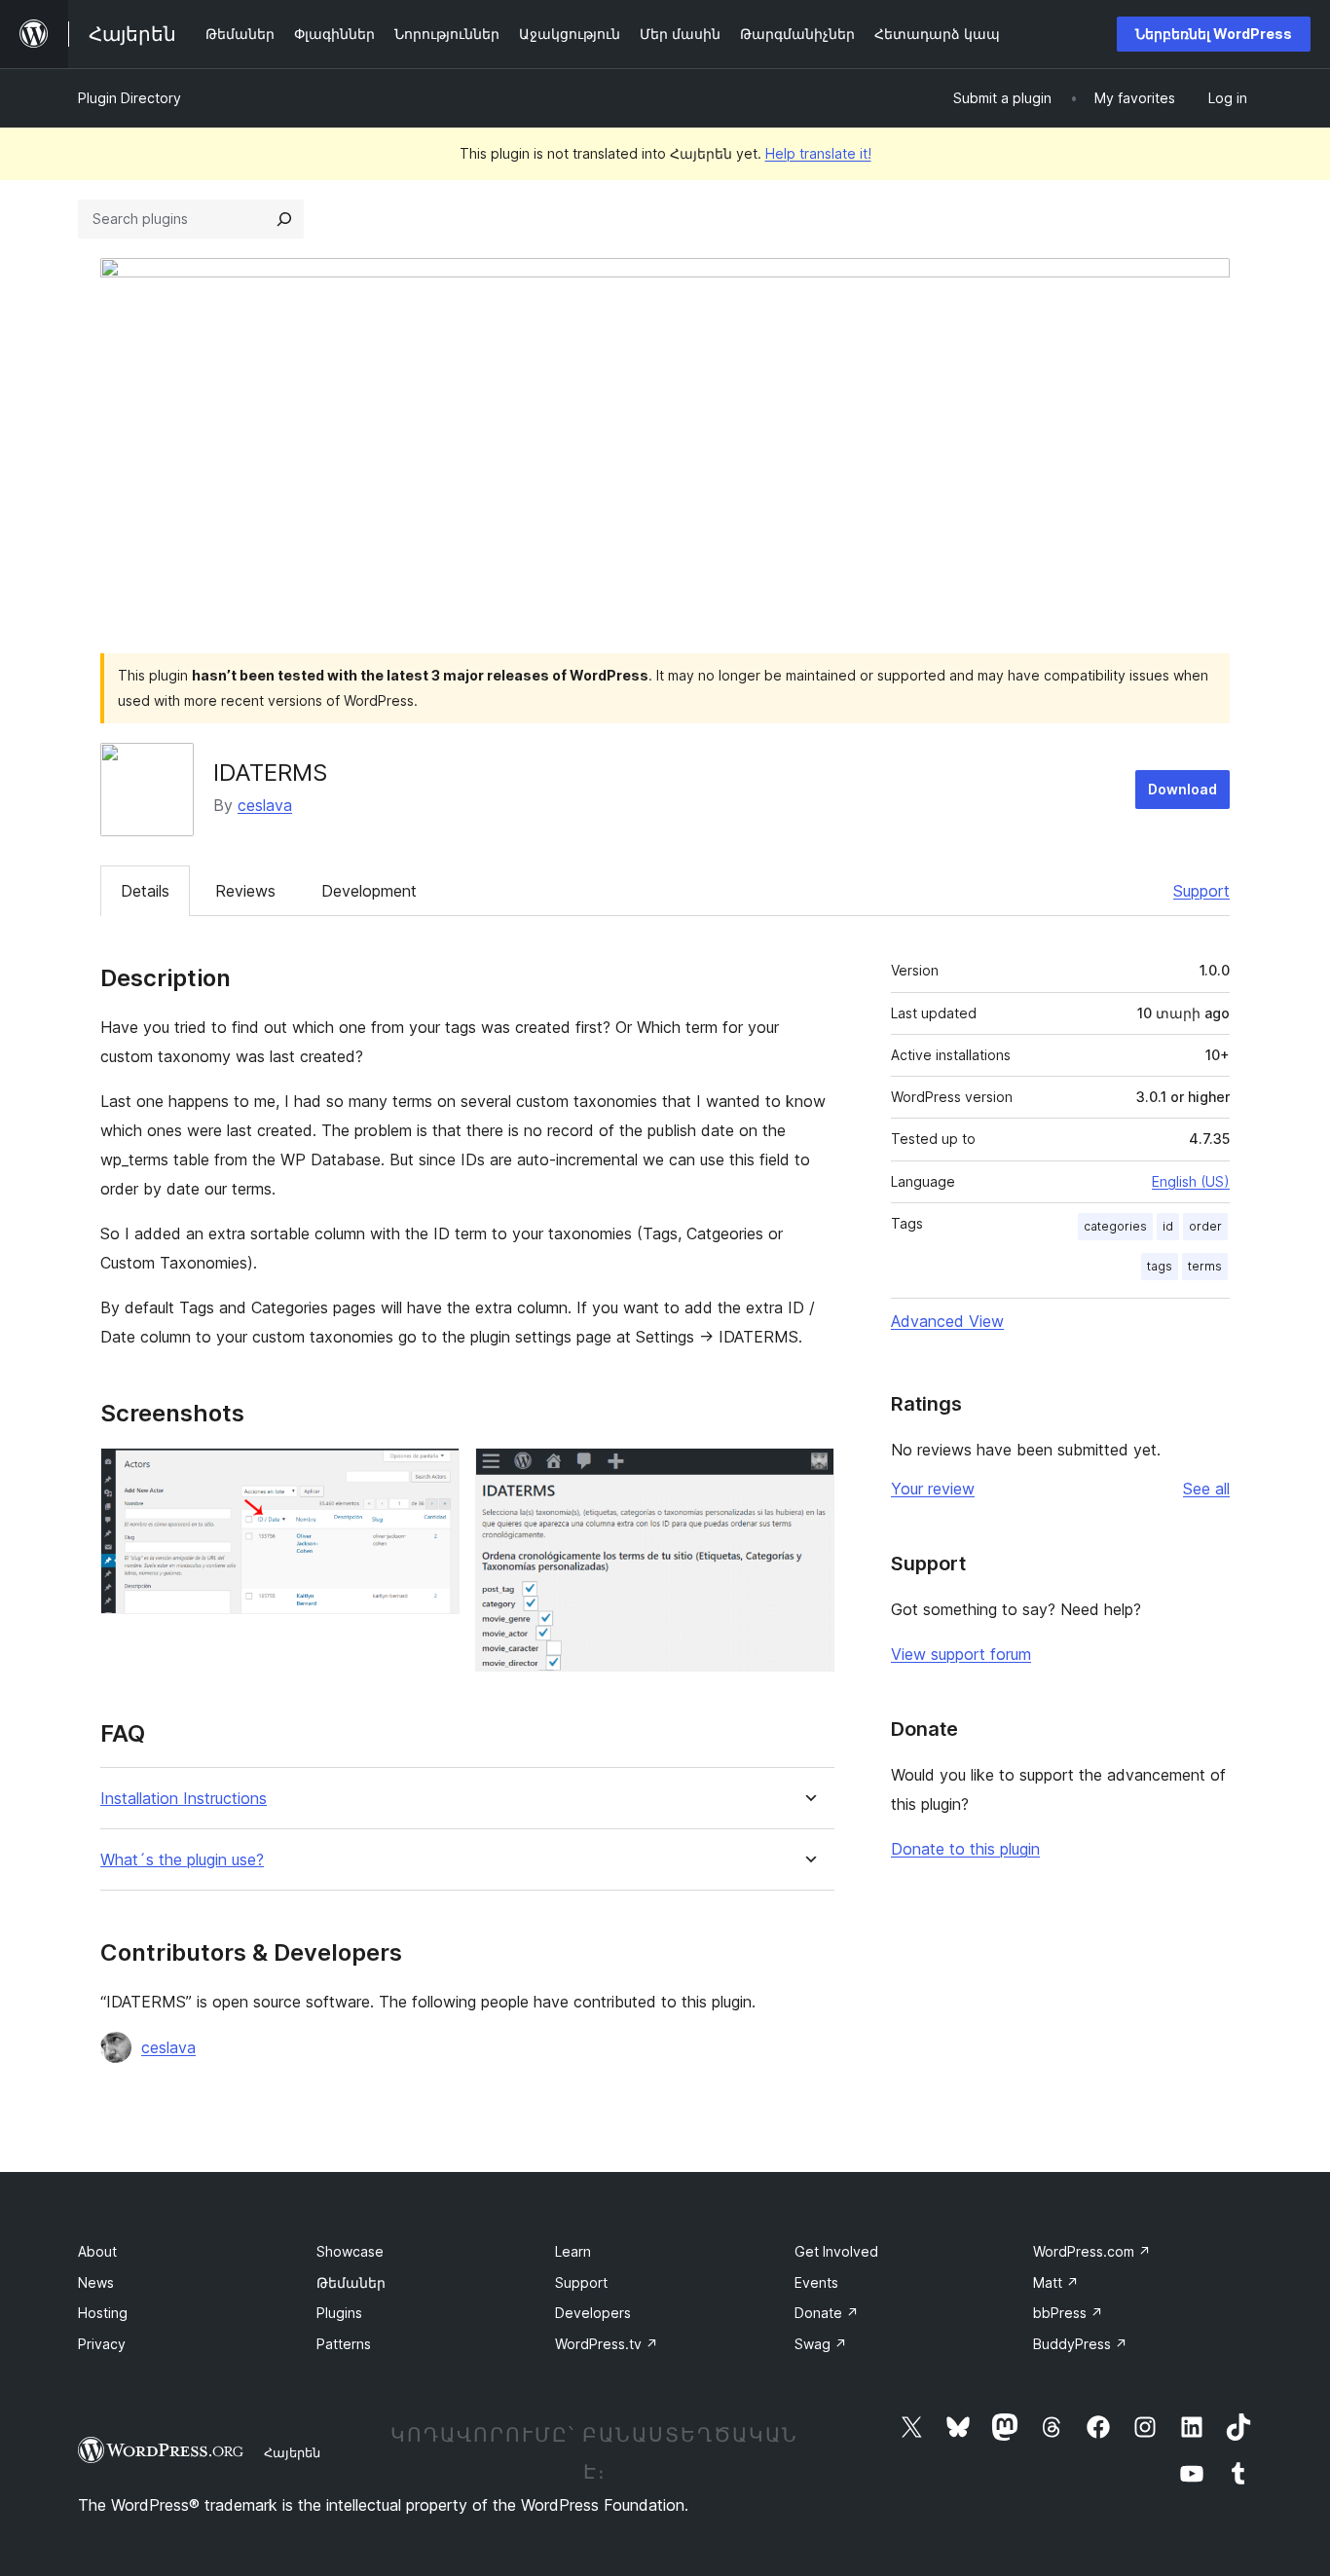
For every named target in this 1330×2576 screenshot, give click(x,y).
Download (1182, 789)
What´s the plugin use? (182, 1860)
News (96, 2282)
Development (369, 891)
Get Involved (836, 2251)
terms (1205, 1266)
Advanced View (947, 1321)
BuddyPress (1080, 2344)
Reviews (245, 891)
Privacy (102, 2344)
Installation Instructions (184, 1799)
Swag (821, 2344)
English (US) (1191, 1181)
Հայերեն (292, 2452)
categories (1115, 1226)
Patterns (344, 2344)
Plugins (339, 2313)
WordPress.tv (607, 2344)
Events (816, 2282)
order (1205, 1226)
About (97, 2251)
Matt (1056, 2282)
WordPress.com (1092, 2251)
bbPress (1068, 2313)
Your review (933, 1489)
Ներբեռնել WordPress (1214, 34)
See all (1206, 1489)
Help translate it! (818, 153)
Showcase (350, 2251)
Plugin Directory (129, 98)
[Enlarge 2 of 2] (808, 1474)
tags (1160, 1266)
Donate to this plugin (965, 1849)
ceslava (265, 805)
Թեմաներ (351, 2282)
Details (145, 891)
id (1168, 1226)
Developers (593, 2313)
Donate (827, 2313)
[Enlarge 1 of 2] (433, 1474)
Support (1201, 891)
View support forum (961, 1654)
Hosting (103, 2313)
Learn (573, 2251)
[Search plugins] (284, 219)
